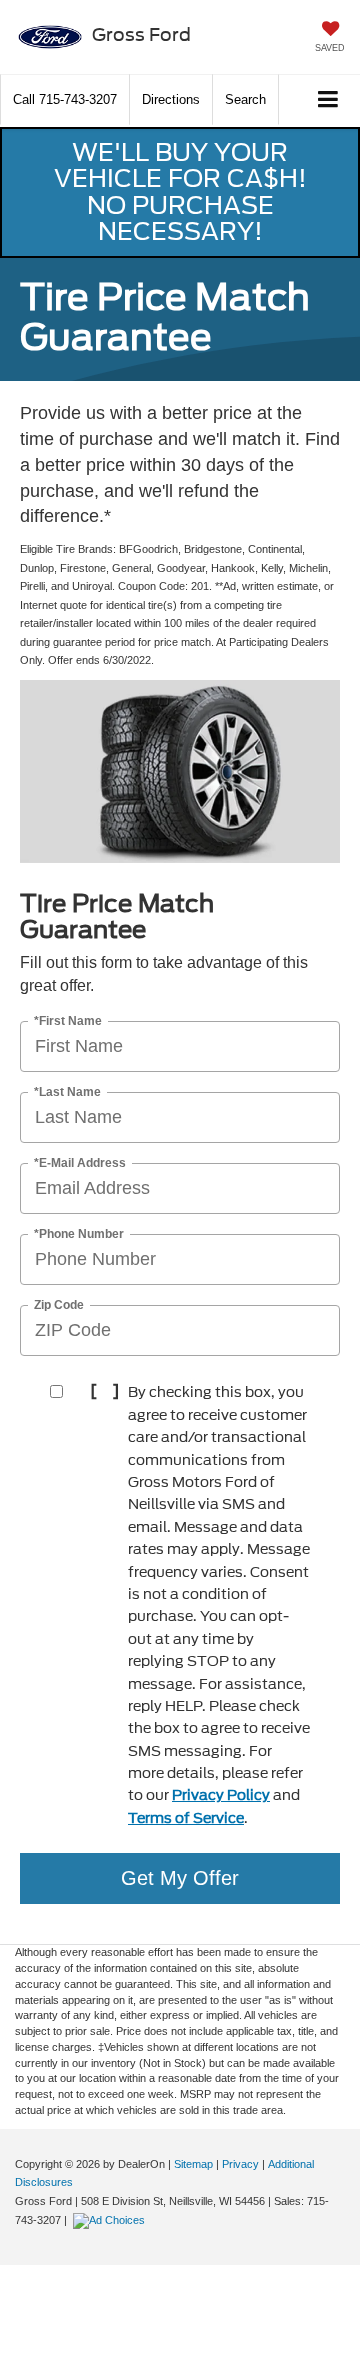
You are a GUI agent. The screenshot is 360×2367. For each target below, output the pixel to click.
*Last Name (67, 1092)
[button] (65, 99)
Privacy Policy (221, 1795)
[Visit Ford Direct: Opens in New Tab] (111, 2220)
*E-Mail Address (80, 1163)
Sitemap (193, 2164)
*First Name (68, 1021)
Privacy (240, 2164)
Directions (171, 99)
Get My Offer (180, 1878)
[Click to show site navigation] (328, 100)
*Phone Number (79, 1234)
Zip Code (59, 1305)
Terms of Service (186, 1818)
